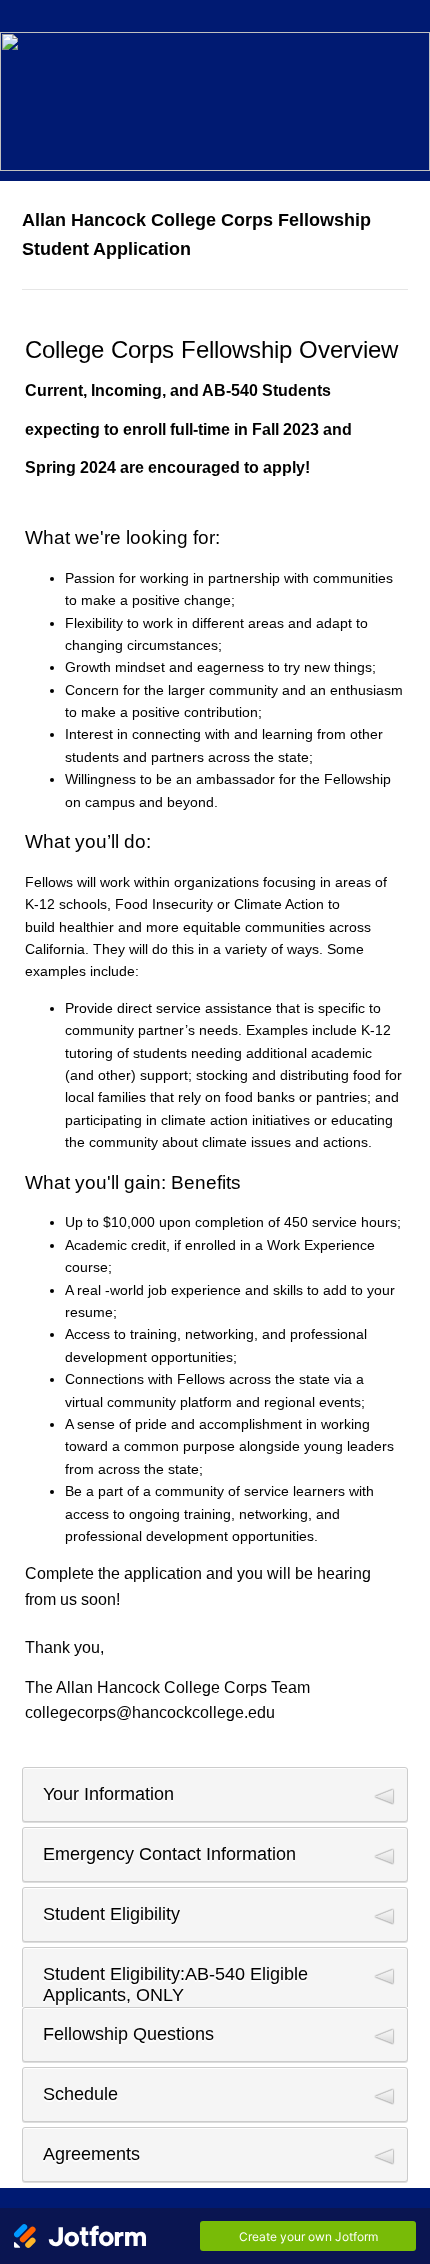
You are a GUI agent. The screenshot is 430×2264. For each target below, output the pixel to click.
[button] (214, 1794)
